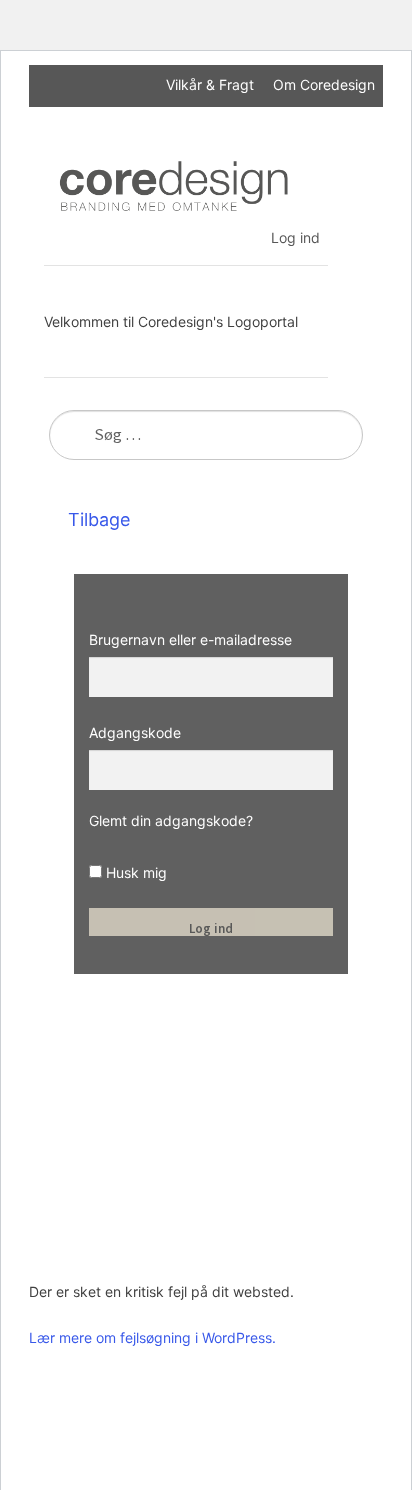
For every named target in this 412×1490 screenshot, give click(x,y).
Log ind (295, 237)
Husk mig (134, 872)
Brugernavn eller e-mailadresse (190, 639)
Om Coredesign (324, 84)
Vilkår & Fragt (210, 84)
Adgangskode (135, 732)
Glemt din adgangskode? (171, 820)
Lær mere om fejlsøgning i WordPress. (152, 1337)
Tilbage (96, 519)
